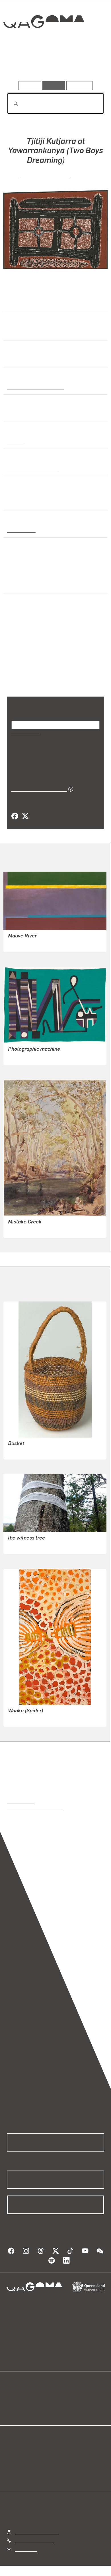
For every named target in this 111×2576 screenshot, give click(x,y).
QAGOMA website (25, 2403)
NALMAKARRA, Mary (29, 1451)
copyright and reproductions (35, 1808)
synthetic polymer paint (32, 468)
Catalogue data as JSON (37, 789)
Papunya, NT (20, 530)
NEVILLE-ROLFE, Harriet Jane (38, 1230)
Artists (54, 65)
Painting (15, 441)
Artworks (21, 65)
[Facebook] (15, 816)
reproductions (21, 1801)
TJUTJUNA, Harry (26, 1718)
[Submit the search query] (11, 104)
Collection (43, 42)
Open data (17, 2397)
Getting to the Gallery (36, 2532)
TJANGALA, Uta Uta (44, 176)
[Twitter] (25, 816)
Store (12, 2410)
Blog (62, 2397)
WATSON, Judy (23, 1546)
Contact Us (26, 2549)
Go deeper (88, 65)
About (64, 2403)
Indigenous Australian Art (34, 387)
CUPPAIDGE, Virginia (29, 944)
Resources (80, 86)
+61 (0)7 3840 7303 (34, 2540)
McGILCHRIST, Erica (28, 1057)
